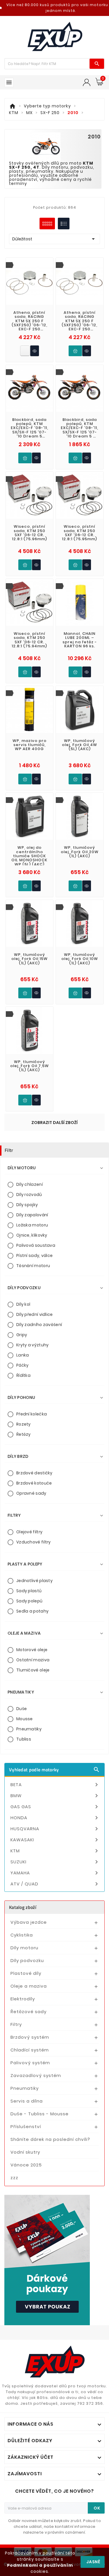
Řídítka (23, 1375)
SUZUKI (55, 1862)
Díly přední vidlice (35, 1314)
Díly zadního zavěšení (39, 1325)
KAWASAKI (55, 1840)
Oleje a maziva (29, 1986)
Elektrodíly (23, 1999)
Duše (22, 1709)
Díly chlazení (30, 1184)
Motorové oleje (32, 1650)
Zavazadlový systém (36, 2075)
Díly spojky (27, 1205)
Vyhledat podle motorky (54, 1770)
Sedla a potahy (32, 1611)
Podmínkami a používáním (40, 2565)
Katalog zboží (23, 1907)
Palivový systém (30, 2063)
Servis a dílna (27, 2101)
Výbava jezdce (29, 1922)
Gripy (22, 1335)
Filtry (16, 2024)
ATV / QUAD (55, 1884)
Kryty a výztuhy (33, 1345)
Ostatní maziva (33, 1660)
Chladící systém (30, 2050)
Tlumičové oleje (33, 1670)
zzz (14, 2178)
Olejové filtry (29, 1532)
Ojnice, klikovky (32, 1235)
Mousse (25, 1719)
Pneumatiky (29, 1729)
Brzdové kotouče (34, 1483)
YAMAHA (55, 1873)
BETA (55, 1785)
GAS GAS (55, 1807)
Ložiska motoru (32, 1225)
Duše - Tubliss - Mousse (40, 2114)
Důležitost (54, 239)
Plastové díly (26, 1973)
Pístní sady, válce (34, 1255)
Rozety (24, 1424)
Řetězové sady (28, 2012)
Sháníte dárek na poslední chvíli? (50, 2139)
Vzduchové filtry (34, 1542)
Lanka (23, 1355)
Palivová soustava (36, 1245)
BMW (55, 1796)
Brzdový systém (30, 2037)
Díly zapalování (32, 1215)
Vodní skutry (25, 2152)
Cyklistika (22, 1935)
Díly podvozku (27, 1960)
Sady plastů (29, 1591)
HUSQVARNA (55, 1829)
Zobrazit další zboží (54, 1123)
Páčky (23, 1365)
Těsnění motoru (33, 1266)
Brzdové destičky (34, 1473)
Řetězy (24, 1434)
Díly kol (23, 1304)
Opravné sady (31, 1493)
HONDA (55, 1818)
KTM (55, 1851)
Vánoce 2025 (26, 2165)
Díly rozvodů (29, 1195)
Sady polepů (29, 1601)
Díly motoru (24, 1948)
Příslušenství (26, 2126)
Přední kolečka (32, 1414)
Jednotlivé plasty (34, 1581)
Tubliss (24, 1739)
